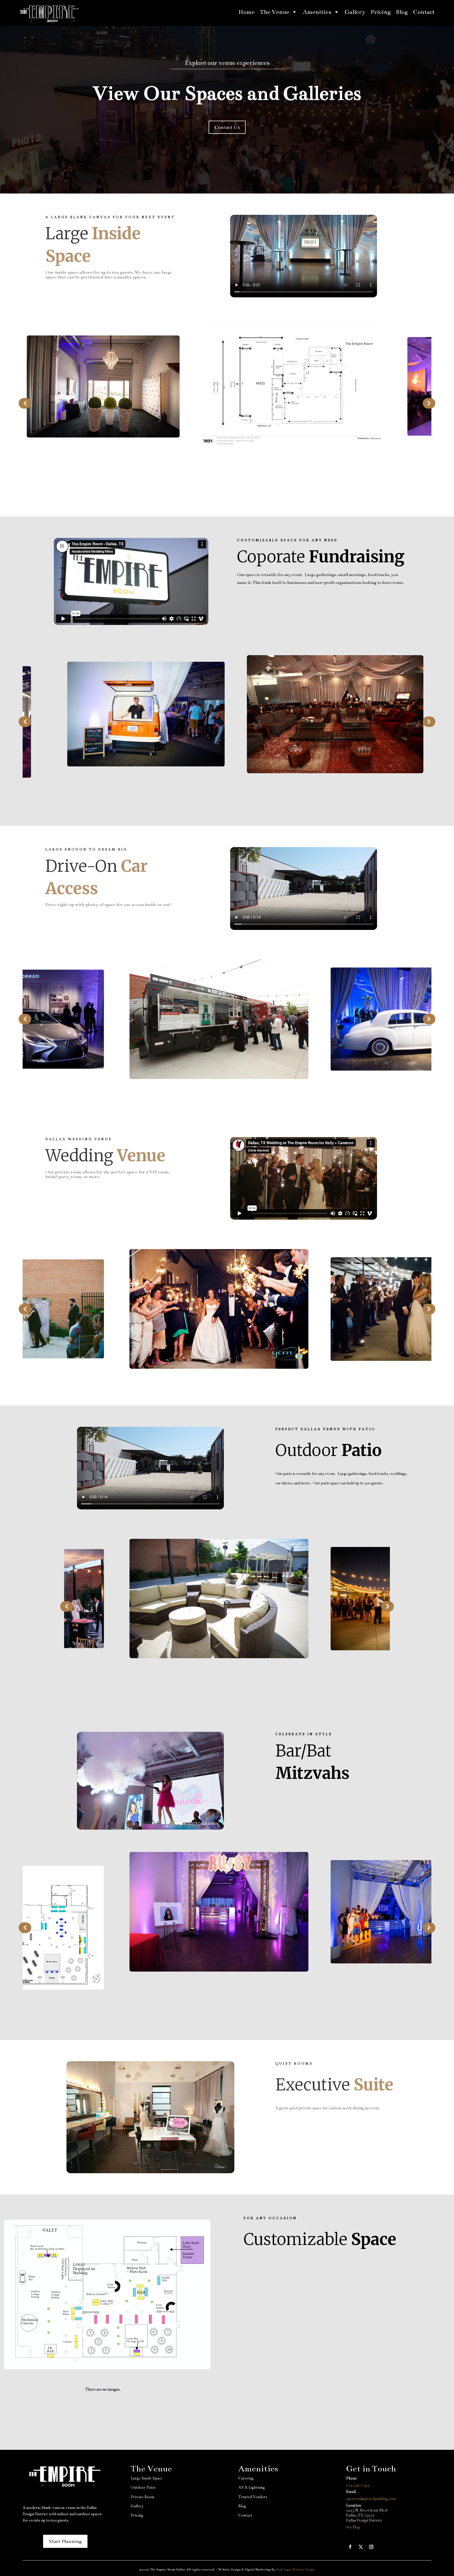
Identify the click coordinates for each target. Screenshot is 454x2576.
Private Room (143, 2497)
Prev (25, 403)
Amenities (317, 12)
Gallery (355, 12)
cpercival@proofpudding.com (371, 2499)
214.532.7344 (358, 2485)
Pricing (381, 12)
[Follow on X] (361, 2547)
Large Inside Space (146, 2478)
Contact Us (227, 127)
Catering (246, 2478)
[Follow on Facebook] (350, 2547)
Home (247, 12)
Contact (424, 12)
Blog (402, 12)
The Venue (275, 12)
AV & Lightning (252, 2487)
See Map (353, 2527)
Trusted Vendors (253, 2497)
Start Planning (65, 2541)
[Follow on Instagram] (371, 2547)
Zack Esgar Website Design (295, 2569)
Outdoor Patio (143, 2487)
